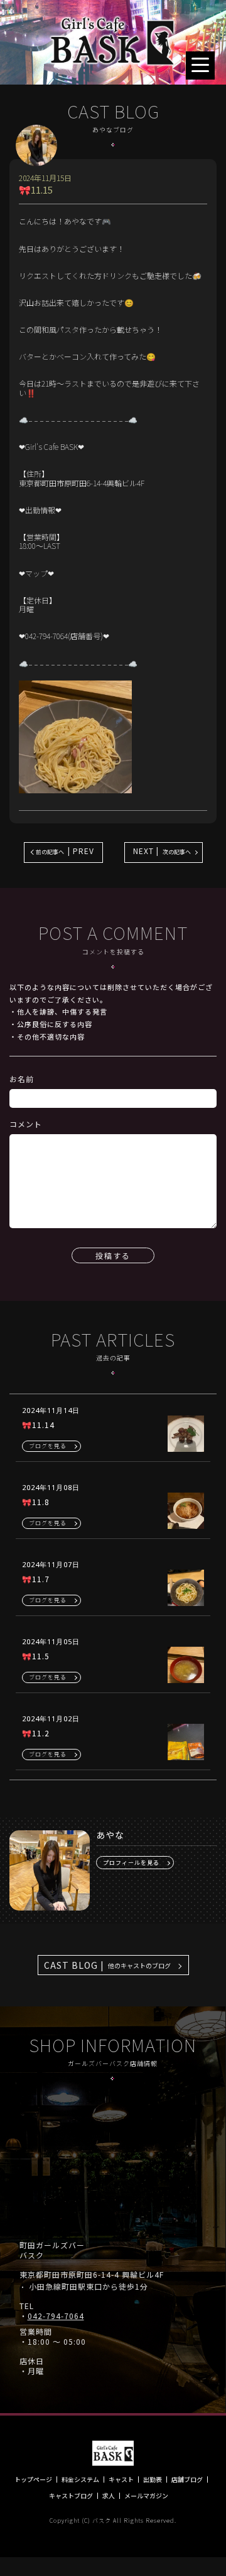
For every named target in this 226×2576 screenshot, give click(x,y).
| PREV (65, 851)
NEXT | (162, 851)
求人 (109, 2496)
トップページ (33, 2480)
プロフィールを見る (131, 1863)
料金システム (80, 2480)
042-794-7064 (56, 2316)
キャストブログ (71, 2496)
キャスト (121, 2480)
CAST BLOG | (107, 1965)
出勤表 (153, 2480)
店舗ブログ (187, 2480)
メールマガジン (146, 2496)
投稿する (113, 1255)
